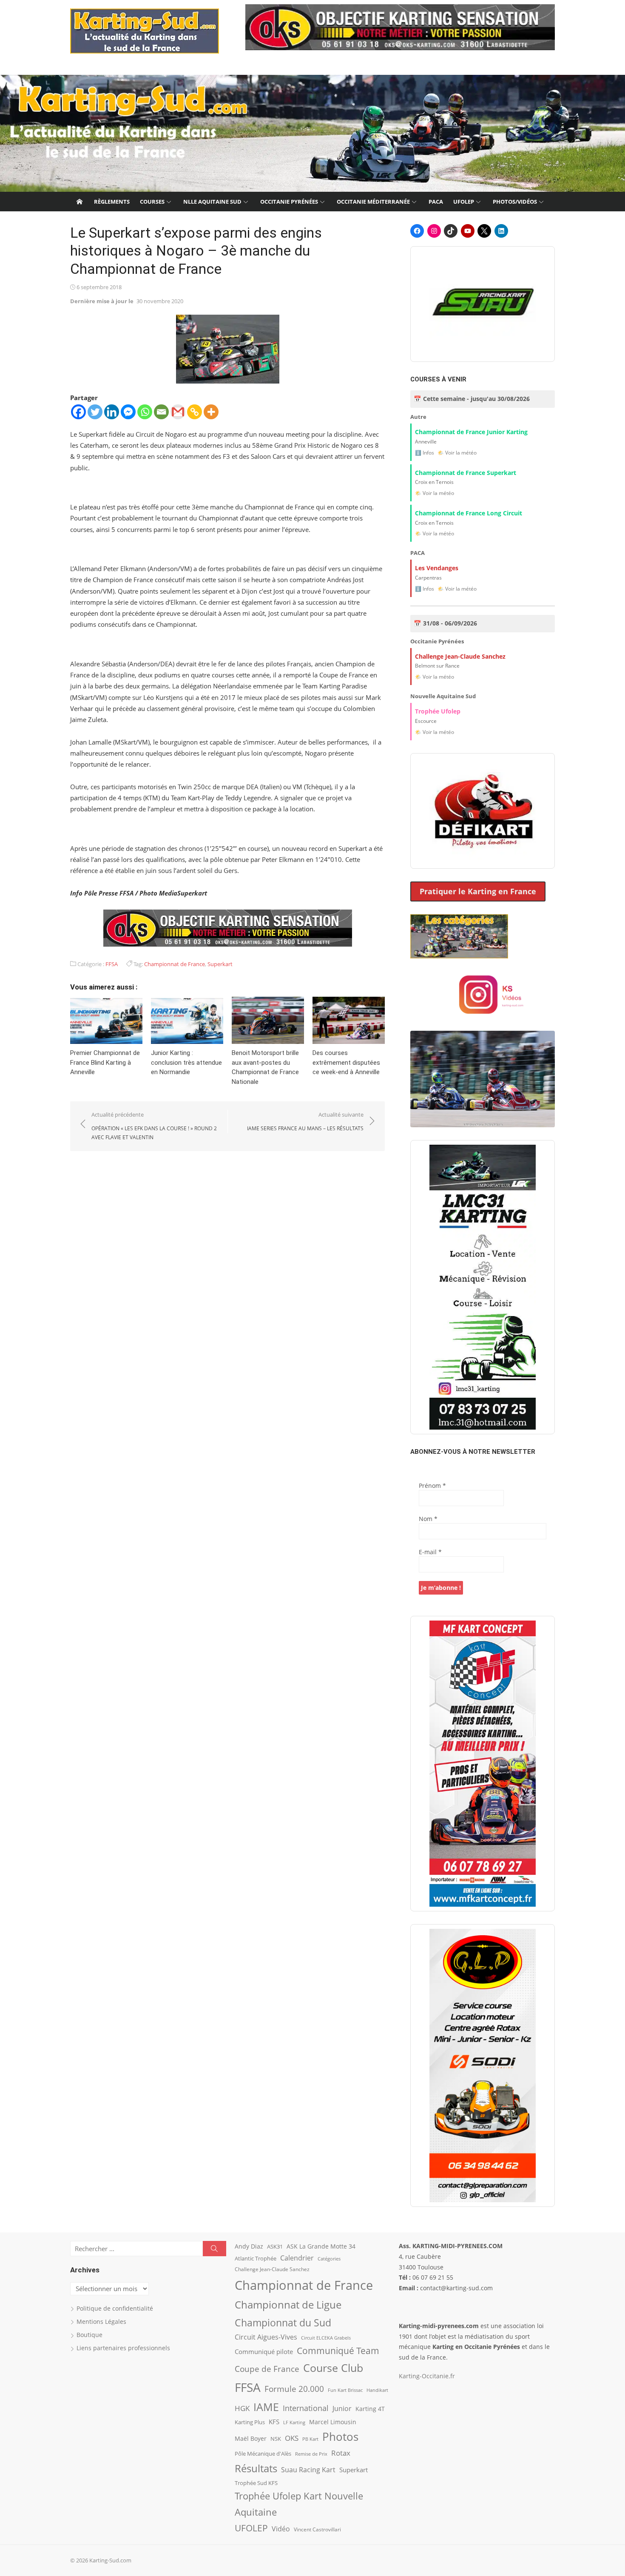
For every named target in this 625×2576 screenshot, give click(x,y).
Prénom (432, 1486)
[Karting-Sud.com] (312, 134)
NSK (276, 2439)
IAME (266, 2407)
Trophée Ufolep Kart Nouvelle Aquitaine (299, 2504)
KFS (274, 2422)
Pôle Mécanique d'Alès (263, 2454)
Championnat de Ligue (288, 2305)
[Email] (161, 412)
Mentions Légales (101, 2322)
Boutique (89, 2335)
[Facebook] (78, 412)
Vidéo (281, 2529)
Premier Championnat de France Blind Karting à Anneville (105, 1062)
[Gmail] (178, 412)
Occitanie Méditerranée (373, 202)
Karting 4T (370, 2409)
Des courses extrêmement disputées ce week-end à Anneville (346, 1062)
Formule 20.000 (294, 2389)
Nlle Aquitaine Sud (212, 202)
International (306, 2408)
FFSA (112, 964)
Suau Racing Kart (308, 2470)
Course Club (333, 2368)
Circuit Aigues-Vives (266, 2337)
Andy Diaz (249, 2246)
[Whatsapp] (145, 412)
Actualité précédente (154, 1126)
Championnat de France (175, 964)
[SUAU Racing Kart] (483, 304)
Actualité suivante (305, 1121)
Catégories (329, 2259)
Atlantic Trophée (256, 2258)
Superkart (220, 964)
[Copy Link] (195, 412)
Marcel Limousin (333, 2422)
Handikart (377, 2390)
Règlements (112, 202)
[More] (211, 412)
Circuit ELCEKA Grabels (326, 2338)
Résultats (256, 2468)
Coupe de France (267, 2369)
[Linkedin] (112, 412)
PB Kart (310, 2439)
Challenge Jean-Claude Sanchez (272, 2269)
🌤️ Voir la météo (457, 453)
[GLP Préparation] (483, 2066)
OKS (292, 2438)
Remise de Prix (311, 2454)
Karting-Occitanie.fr (427, 2376)
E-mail (430, 1552)
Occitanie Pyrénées (289, 202)
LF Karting (294, 2422)
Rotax (341, 2453)
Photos (340, 2437)
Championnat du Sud (283, 2323)
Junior (342, 2408)
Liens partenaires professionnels (123, 2348)
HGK (242, 2408)
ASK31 (275, 2246)
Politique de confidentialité (115, 2308)
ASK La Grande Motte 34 (321, 2246)
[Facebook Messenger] (128, 412)
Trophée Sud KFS (256, 2483)
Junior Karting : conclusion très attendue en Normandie (186, 1062)
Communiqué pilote (264, 2351)
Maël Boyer (251, 2438)
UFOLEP (464, 202)
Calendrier (297, 2258)
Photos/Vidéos (515, 202)
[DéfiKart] (483, 811)
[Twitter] (95, 412)
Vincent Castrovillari (317, 2529)
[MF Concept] (483, 1764)
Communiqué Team (338, 2351)
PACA (436, 202)
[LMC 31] (483, 1287)
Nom (428, 1519)
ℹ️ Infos (425, 453)
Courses (152, 202)
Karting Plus (250, 2422)
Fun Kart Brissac (345, 2390)
